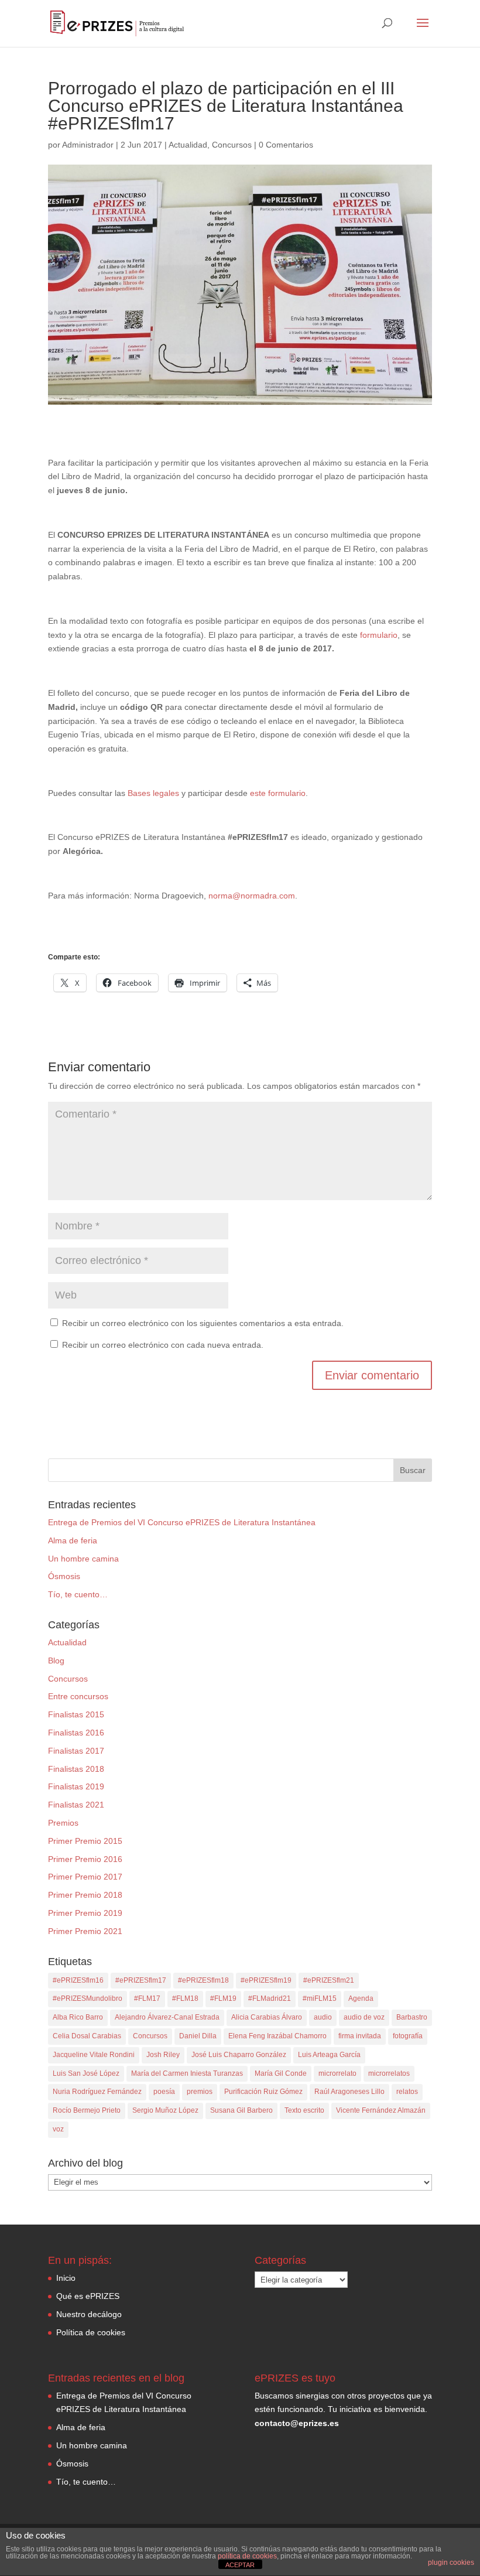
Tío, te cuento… (78, 1594)
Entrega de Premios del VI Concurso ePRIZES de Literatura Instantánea (182, 1522)
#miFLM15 (320, 1998)
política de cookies (247, 2556)
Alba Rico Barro (78, 2017)
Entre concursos (78, 1696)
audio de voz (364, 2017)
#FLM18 (185, 1998)
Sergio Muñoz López (165, 2110)
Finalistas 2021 (76, 1805)
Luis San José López (86, 2073)
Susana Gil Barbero (241, 2110)
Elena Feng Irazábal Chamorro (277, 2036)
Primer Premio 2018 (85, 1895)
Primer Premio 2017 (85, 1877)
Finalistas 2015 (76, 1714)
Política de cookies (91, 2332)
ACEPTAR (240, 2565)
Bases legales (153, 793)
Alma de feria (73, 1540)
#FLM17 (147, 1998)
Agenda (361, 1998)
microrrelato (337, 2073)
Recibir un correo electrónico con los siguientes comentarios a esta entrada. (203, 1323)
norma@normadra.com (252, 896)
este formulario (278, 793)
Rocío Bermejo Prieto (87, 2110)
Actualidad (188, 145)
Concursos (232, 145)
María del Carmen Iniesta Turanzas (187, 2073)
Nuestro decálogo (89, 2314)
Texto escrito (304, 2110)
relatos (407, 2092)
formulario (379, 635)
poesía (164, 2092)
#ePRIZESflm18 (203, 1980)
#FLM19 (223, 1998)
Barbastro (412, 2017)
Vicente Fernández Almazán (381, 2110)
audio (323, 2017)
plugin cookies (451, 2563)
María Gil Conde (281, 2073)
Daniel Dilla (198, 2036)
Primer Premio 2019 (85, 1913)
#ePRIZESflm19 (266, 1980)
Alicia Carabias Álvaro (267, 2017)
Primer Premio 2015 (85, 1841)
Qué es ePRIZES (88, 2296)
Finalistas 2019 (76, 1786)
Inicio (66, 2278)
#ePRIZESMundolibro (88, 1998)
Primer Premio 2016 (85, 1859)
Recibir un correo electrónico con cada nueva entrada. (163, 1345)
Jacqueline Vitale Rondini (94, 2055)
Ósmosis (64, 1576)
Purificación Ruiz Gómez (263, 2092)
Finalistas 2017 (76, 1751)
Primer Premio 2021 (85, 1931)
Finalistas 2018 (76, 1769)
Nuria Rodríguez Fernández (97, 2092)
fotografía (408, 2036)
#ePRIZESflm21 (329, 1980)
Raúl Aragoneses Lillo (349, 2092)
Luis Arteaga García (329, 2055)
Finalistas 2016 (76, 1733)
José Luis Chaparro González (239, 2055)
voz (58, 2129)
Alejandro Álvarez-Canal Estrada (167, 2017)
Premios (63, 1823)
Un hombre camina (83, 1559)
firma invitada (360, 2036)
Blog (56, 1661)
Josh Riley (163, 2055)
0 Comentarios (286, 145)
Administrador (88, 145)
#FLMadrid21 (270, 1998)
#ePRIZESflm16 (78, 1980)
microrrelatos (389, 2073)
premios (200, 2092)
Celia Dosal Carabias (87, 2036)
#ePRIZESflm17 (141, 1980)
